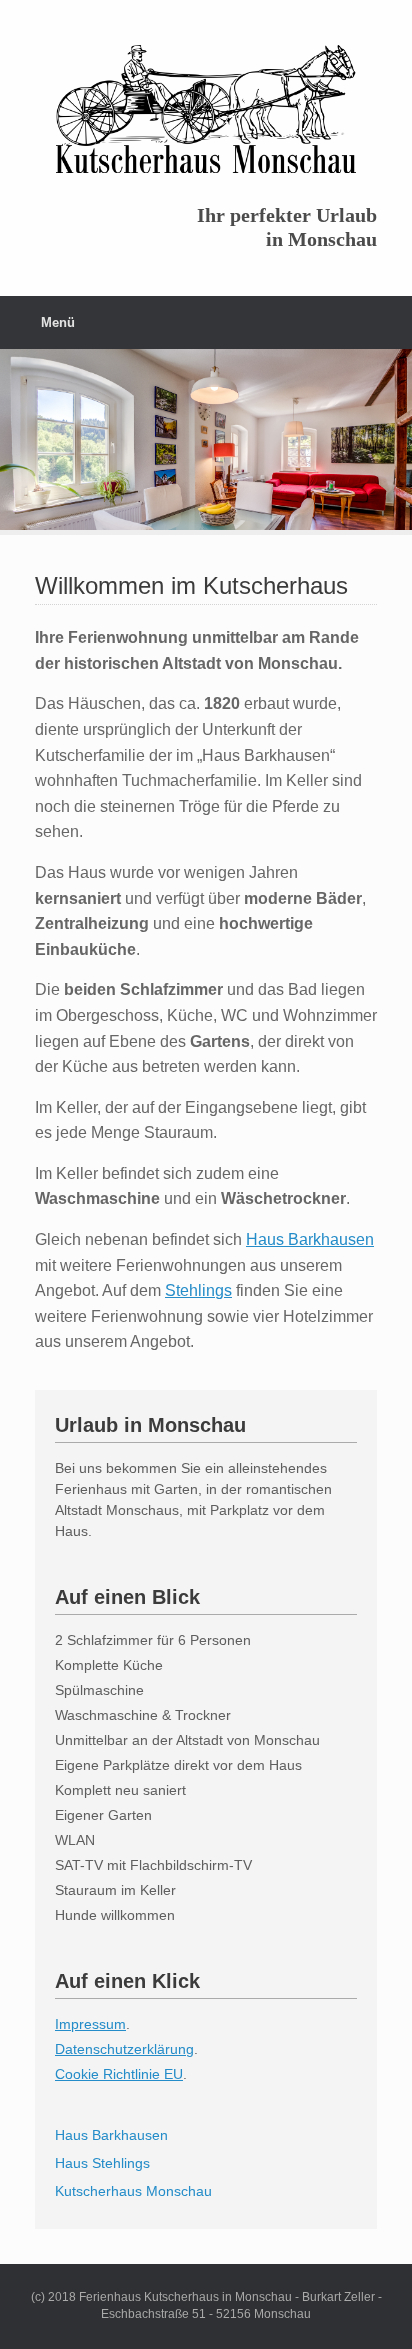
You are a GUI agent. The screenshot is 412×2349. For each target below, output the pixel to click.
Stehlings (198, 1290)
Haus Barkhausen (310, 1239)
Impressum (90, 2024)
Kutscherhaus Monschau (133, 2191)
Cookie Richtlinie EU (119, 2074)
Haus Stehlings (102, 2163)
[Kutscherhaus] (206, 109)
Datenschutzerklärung (124, 2049)
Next (396, 432)
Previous (16, 432)
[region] (206, 441)
